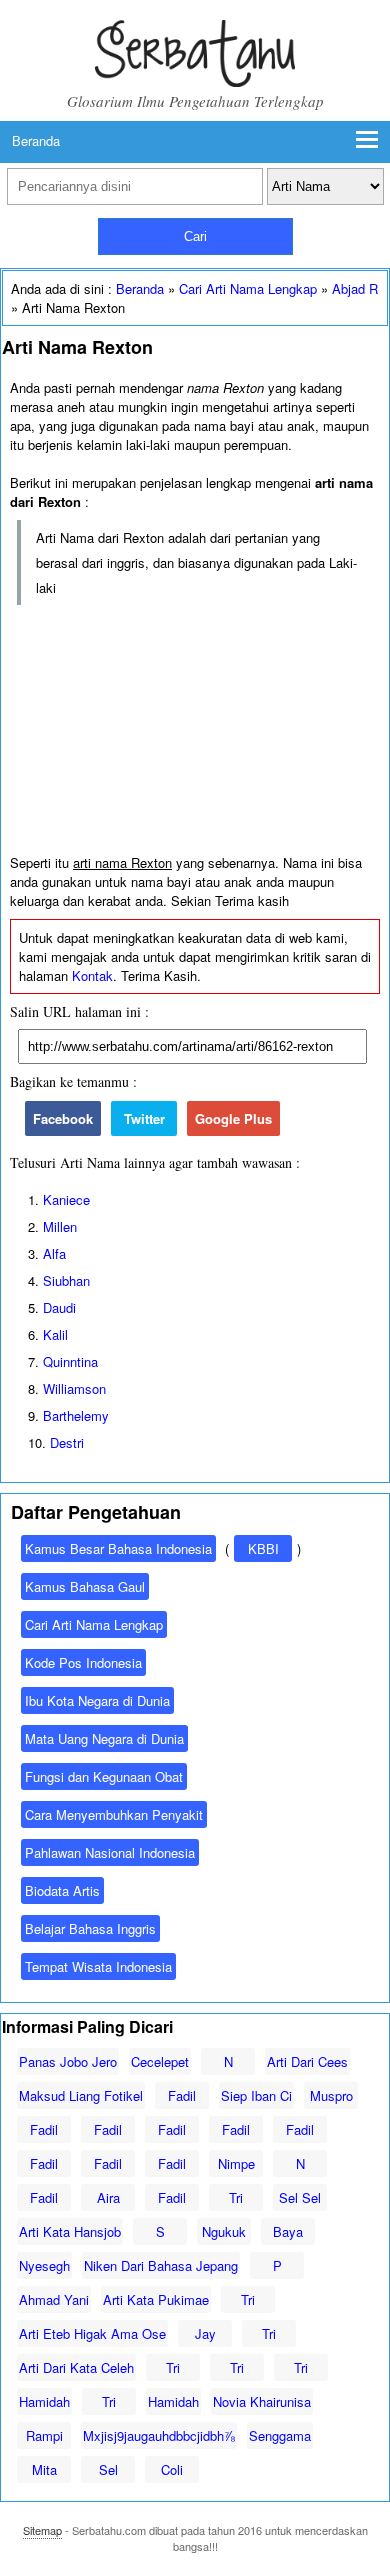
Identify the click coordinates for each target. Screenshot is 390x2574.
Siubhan (66, 1280)
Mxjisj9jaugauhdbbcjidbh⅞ (159, 2435)
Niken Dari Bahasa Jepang (161, 2265)
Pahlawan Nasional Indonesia (110, 1852)
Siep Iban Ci (256, 2095)
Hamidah (44, 2401)
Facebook (63, 1118)
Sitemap (42, 2530)
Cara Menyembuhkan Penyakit (114, 1814)
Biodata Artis (62, 1890)
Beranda (36, 140)
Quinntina (70, 1361)
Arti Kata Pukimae (156, 2299)
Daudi (59, 1307)
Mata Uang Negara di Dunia (104, 1738)
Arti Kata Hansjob (70, 2231)
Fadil (182, 2095)
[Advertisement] (195, 730)
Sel (108, 2469)
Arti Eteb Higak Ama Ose (92, 2333)
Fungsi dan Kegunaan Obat (104, 1776)
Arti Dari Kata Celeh (76, 2367)
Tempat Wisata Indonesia (98, 1966)
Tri (236, 2197)
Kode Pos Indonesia (83, 1662)
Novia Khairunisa (262, 2401)
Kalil (55, 1334)
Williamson (74, 1388)
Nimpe (236, 2163)
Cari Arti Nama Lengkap (248, 288)
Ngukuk (224, 2231)
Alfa (54, 1253)
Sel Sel (300, 2197)
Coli (172, 2469)
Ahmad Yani (54, 2299)
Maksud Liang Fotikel (81, 2095)
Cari (195, 236)
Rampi (44, 2435)
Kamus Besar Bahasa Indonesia (118, 1548)
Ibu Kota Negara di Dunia (97, 1700)
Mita (44, 2469)
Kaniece (66, 1199)
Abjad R (355, 288)
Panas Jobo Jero (68, 2061)
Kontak (92, 975)
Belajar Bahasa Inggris (90, 1928)
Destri (67, 1442)
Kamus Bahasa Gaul (85, 1586)
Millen (60, 1226)
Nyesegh (44, 2265)
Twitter (144, 1118)
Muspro (331, 2095)
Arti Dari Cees (307, 2061)
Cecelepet (160, 2061)
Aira (108, 2197)
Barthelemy (76, 1415)
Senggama (280, 2435)
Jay (205, 2333)
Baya (288, 2231)
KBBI (263, 1548)
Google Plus (233, 1118)
